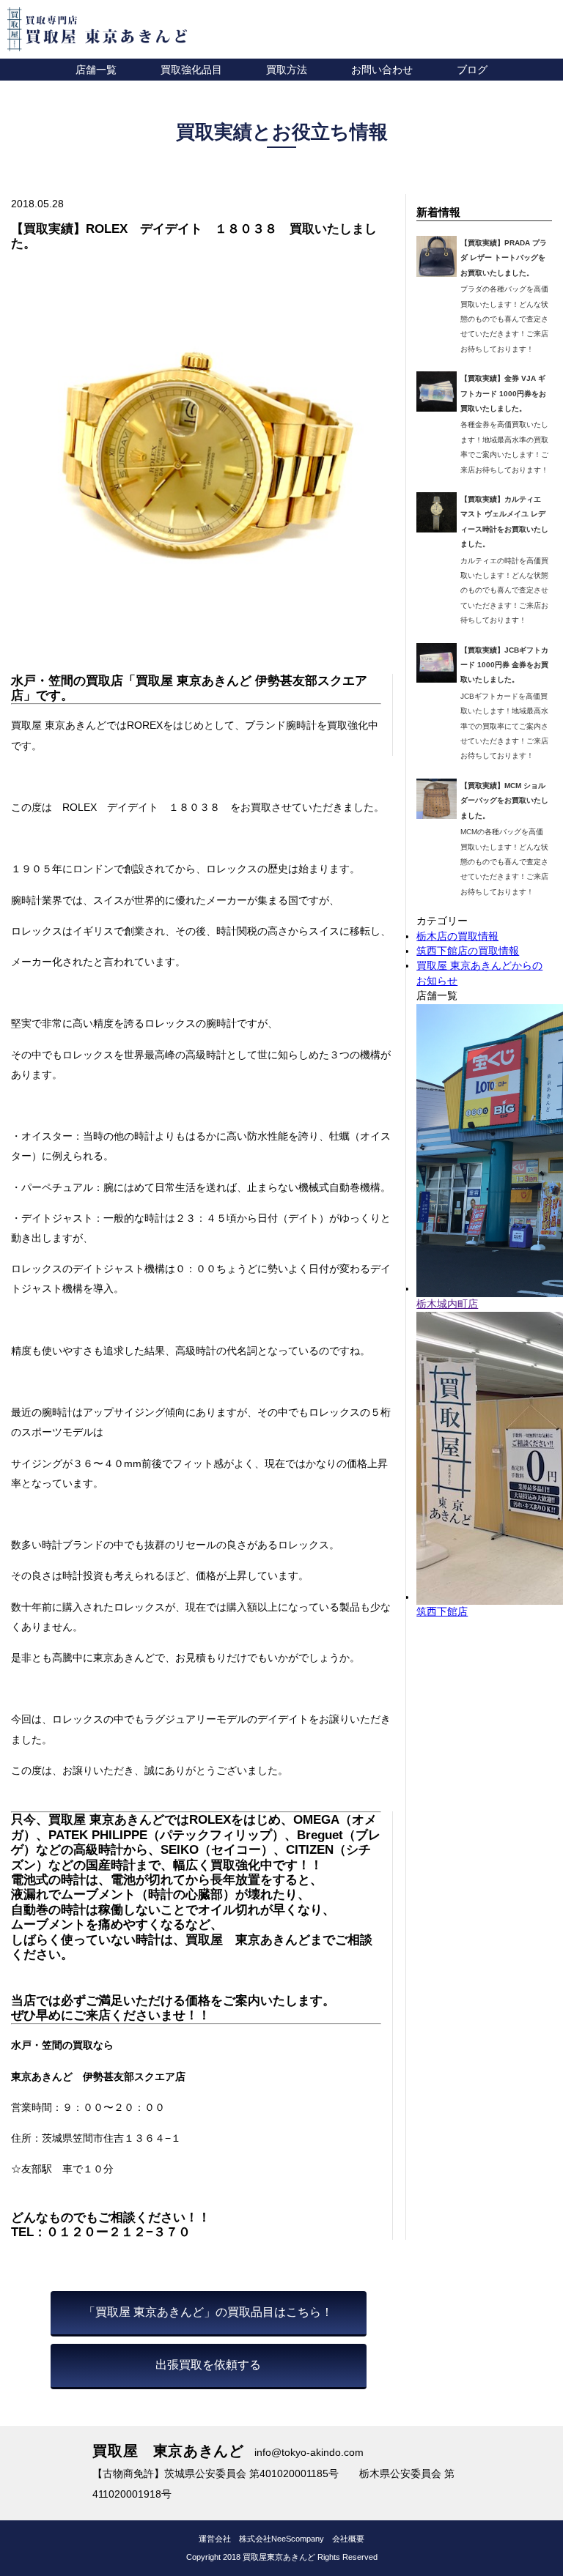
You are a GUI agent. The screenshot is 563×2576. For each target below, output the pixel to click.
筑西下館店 (442, 1612)
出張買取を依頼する (208, 2365)
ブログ (472, 70)
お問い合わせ (382, 70)
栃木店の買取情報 (457, 936)
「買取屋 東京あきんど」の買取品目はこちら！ (208, 2312)
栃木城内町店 (447, 1304)
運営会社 (215, 2539)
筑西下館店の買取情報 (468, 951)
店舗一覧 (96, 70)
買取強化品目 (191, 70)
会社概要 (348, 2539)
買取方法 (287, 70)
